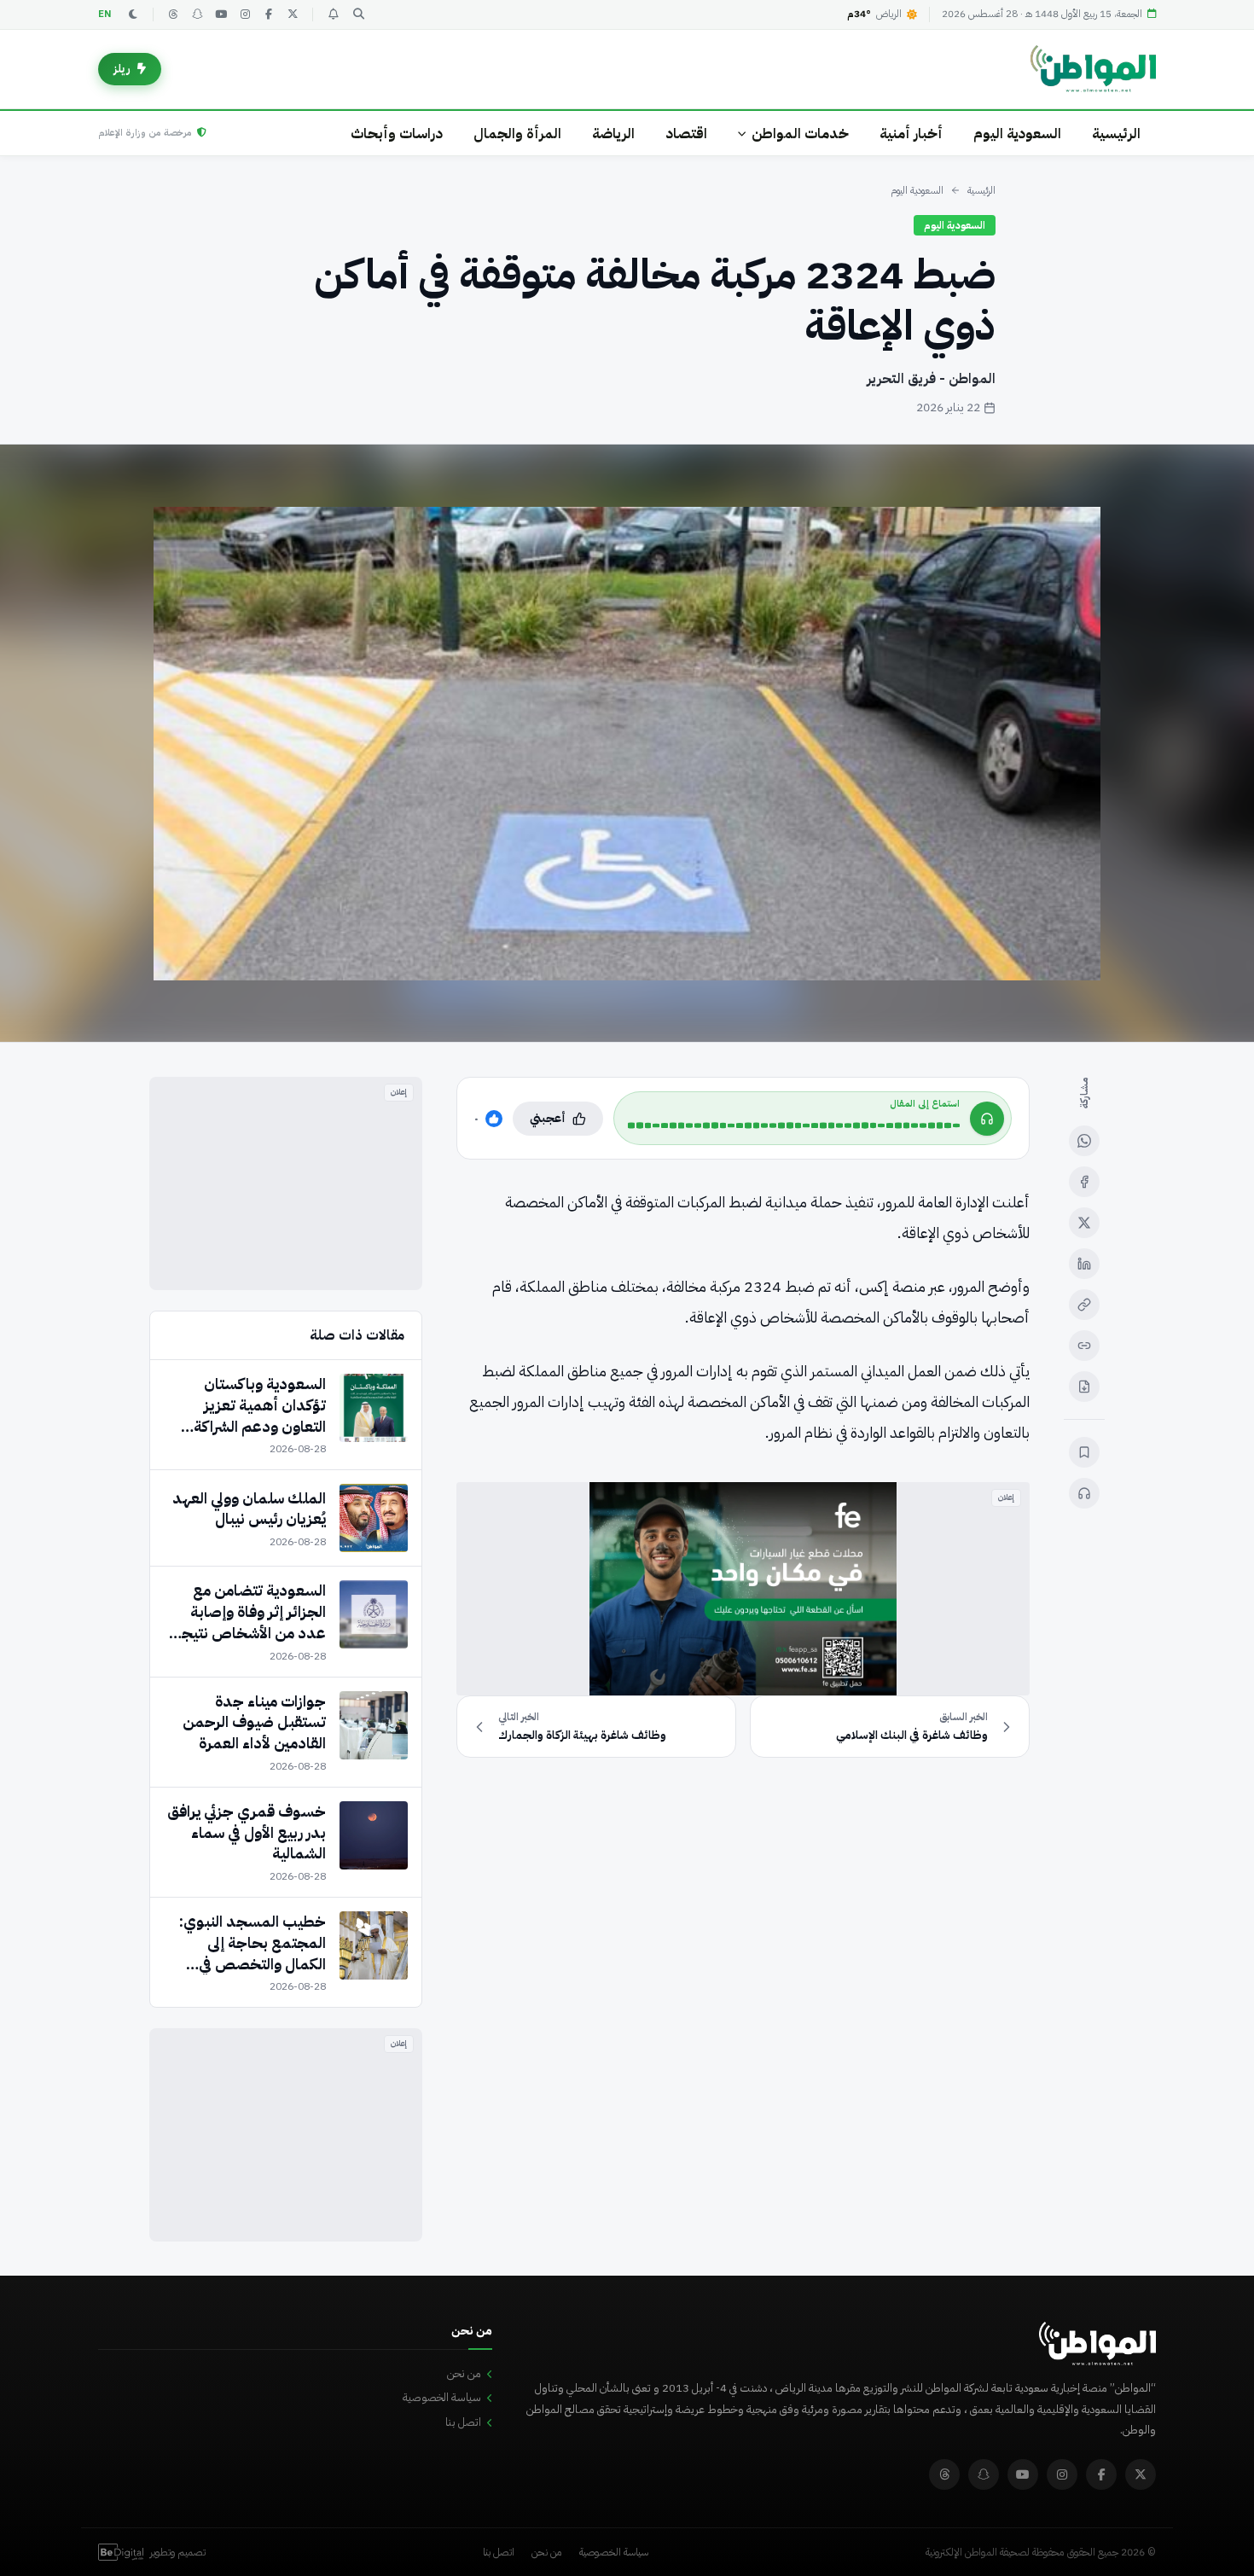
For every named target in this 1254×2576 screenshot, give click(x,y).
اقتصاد (686, 134)
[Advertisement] (286, 1183)
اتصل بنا (463, 2422)
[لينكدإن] (1084, 1264)
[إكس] (1084, 1223)
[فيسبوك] (269, 15)
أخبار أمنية (911, 134)
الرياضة (613, 134)
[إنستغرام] (245, 15)
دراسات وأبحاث (397, 134)
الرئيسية (1116, 134)
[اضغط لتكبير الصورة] (627, 743)
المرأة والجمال (517, 134)
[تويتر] (293, 15)
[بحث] (358, 15)
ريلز (122, 69)
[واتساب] (1084, 1141)
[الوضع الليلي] (133, 15)
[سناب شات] (197, 15)
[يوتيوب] (221, 15)
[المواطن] (1093, 69)
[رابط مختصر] (1084, 1346)
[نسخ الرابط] (1084, 1305)
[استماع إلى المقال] (1084, 1493)
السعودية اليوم (1017, 134)
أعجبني (548, 1118)
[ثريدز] (173, 15)
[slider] (794, 1125)
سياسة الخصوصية (442, 2397)
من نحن (464, 2373)
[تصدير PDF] (1084, 1387)
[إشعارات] (333, 15)
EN (105, 14)
